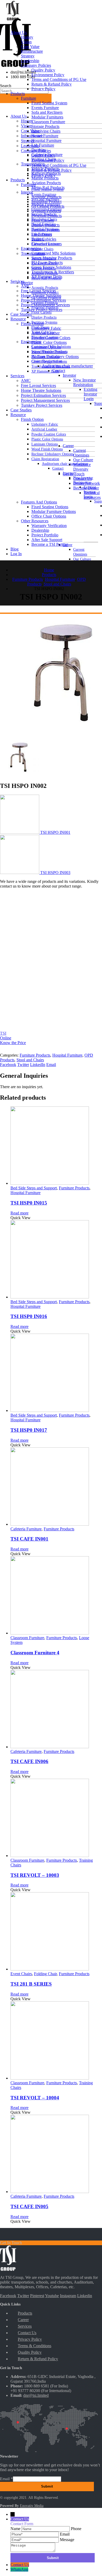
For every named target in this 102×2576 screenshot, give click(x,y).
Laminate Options (45, 444)
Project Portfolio (45, 535)
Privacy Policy (43, 89)
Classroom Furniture (48, 122)
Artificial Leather (44, 429)
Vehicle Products (45, 169)
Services (17, 376)
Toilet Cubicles (44, 239)
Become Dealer (86, 488)
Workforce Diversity (82, 467)
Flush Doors (42, 234)
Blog (15, 549)
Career (68, 446)
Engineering (31, 342)
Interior (27, 283)
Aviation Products (46, 183)
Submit (47, 2486)
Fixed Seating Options (50, 507)
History (27, 37)
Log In (16, 554)
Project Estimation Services (43, 395)
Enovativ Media (32, 2506)
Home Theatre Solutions (41, 390)
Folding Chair (45, 1974)
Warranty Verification (49, 526)
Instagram (68, 2296)
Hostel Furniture (45, 136)
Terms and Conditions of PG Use (59, 165)
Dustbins (39, 150)
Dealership (40, 530)
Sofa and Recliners (47, 112)
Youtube (52, 2296)
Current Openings (80, 552)
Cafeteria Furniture (47, 155)
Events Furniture (44, 194)
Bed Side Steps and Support (34, 1188)
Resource (18, 415)
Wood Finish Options (47, 449)
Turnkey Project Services (42, 405)
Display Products (44, 317)
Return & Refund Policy (52, 84)
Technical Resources (92, 495)
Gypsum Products (46, 211)
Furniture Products (35, 1055)
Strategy (28, 56)
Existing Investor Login (90, 394)
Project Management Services (45, 400)
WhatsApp (19, 2569)
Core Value (30, 131)
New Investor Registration (84, 382)
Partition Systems (44, 322)
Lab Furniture (43, 145)
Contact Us (83, 479)
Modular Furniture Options (54, 511)
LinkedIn (38, 1065)
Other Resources (35, 521)
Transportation (33, 164)
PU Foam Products (47, 263)
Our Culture (82, 559)
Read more (19, 1213)
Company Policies (36, 65)
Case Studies (21, 410)
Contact (58, 468)
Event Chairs (21, 1974)
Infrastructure (32, 51)
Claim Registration (45, 459)
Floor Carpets (41, 312)
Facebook (8, 1065)
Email (51, 1065)
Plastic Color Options (47, 439)
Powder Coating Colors (49, 434)
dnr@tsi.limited (36, 2395)
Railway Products (46, 173)
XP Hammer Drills (45, 371)
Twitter (23, 1065)
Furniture (29, 98)
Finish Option (32, 419)
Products (18, 180)
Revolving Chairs (46, 131)
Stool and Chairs (30, 1060)
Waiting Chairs (42, 249)
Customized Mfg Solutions (53, 253)
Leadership (30, 146)
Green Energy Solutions (51, 267)
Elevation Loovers (47, 244)
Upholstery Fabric (45, 424)
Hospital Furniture (46, 140)
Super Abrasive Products (52, 258)
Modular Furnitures (47, 117)
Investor (69, 375)
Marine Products (45, 178)
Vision (26, 126)
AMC (26, 381)
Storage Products (45, 126)
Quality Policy (43, 70)
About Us (19, 116)
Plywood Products (47, 216)
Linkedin (85, 2296)
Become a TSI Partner (50, 544)
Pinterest (37, 2296)
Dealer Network (87, 483)
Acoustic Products (45, 287)
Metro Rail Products (48, 187)
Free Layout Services (38, 385)
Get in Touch (74, 474)
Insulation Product (46, 202)
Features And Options (39, 502)
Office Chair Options (49, 516)
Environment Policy (48, 75)
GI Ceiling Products (48, 206)
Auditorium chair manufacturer (65, 464)
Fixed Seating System (49, 103)
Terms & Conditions (35, 2346)
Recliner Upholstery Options (52, 454)
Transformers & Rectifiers (53, 272)
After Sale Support (47, 540)
